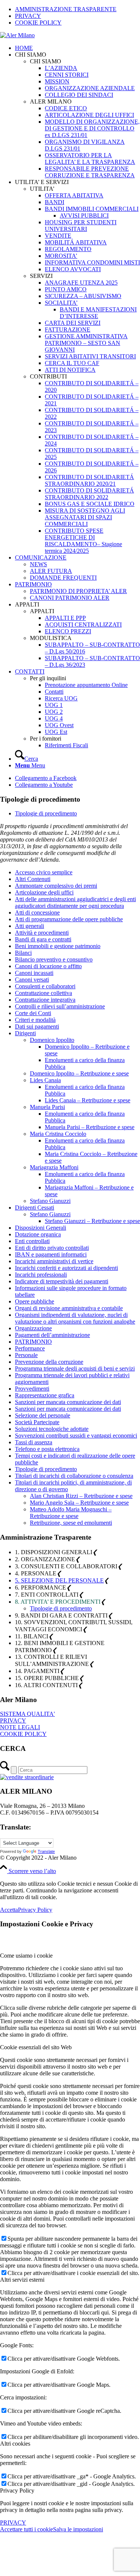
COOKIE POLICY (38, 23)
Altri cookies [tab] (15, 2444)
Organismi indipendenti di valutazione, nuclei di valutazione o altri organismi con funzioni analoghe (75, 1318)
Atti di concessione (37, 912)
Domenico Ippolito (52, 1040)
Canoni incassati (34, 973)
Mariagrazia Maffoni (54, 1167)
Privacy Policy (35, 1910)
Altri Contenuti (33, 879)
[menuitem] (77, 9)
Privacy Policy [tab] (17, 2491)
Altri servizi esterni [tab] (22, 2280)
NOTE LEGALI (20, 1727)
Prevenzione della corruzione (49, 1362)
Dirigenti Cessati (35, 1208)
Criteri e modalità (35, 1020)
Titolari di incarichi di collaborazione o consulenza (74, 1476)
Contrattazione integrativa (45, 1000)
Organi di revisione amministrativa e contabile (69, 1308)
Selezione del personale (43, 1415)
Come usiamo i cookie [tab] (26, 1956)
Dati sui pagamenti (37, 1026)
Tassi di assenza (34, 1442)
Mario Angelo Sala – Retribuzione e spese (79, 1503)
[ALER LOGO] (17, 35)
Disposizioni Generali (41, 1228)
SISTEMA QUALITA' (27, 1714)
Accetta (9, 1910)
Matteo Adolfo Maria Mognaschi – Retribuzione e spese (71, 1513)
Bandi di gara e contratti (43, 939)
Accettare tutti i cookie (27, 2529)
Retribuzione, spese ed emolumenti (71, 1523)
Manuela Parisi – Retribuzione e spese (90, 1127)
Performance (30, 1348)
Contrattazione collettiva (43, 993)
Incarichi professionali (41, 1275)
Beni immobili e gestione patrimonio (58, 946)
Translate (46, 1851)
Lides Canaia (45, 1080)
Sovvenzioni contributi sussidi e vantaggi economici (76, 1436)
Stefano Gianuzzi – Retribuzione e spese (92, 1221)
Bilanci (23, 953)
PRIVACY (28, 16)
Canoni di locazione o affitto (48, 966)
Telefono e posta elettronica (47, 1449)
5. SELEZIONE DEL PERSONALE (59, 1580)
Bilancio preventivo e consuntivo (54, 959)
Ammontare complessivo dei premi (56, 886)
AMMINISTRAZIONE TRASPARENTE (66, 9)
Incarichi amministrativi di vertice (54, 1261)
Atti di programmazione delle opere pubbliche (69, 919)
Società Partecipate (37, 1422)
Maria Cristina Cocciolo (58, 1134)
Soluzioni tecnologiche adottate (52, 1429)
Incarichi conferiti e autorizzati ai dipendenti (66, 1268)
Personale (26, 1355)
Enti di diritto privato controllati (52, 1248)
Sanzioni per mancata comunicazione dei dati (68, 1402)
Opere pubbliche (35, 1301)
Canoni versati (32, 980)
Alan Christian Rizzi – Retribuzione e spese (81, 1496)
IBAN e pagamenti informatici (51, 1254)
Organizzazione (33, 1328)
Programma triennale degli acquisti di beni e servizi (75, 1368)
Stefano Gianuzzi (50, 1201)
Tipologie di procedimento (46, 813)
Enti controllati (32, 1241)
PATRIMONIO (33, 1342)
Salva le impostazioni (78, 2529)
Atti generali (29, 926)
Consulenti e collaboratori (45, 986)
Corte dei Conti (33, 1013)
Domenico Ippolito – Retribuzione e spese (79, 1073)
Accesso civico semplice (44, 872)
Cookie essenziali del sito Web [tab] (36, 2047)
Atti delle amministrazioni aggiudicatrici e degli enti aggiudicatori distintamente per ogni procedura (75, 902)
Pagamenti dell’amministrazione (52, 1335)
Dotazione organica (38, 1234)
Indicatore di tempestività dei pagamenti (62, 1281)
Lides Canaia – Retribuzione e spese (88, 1100)
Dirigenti (25, 1033)
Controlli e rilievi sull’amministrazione (60, 1006)
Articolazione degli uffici (44, 892)
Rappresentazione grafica (45, 1395)
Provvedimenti (32, 1389)
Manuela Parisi (47, 1107)
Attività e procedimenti (42, 933)
